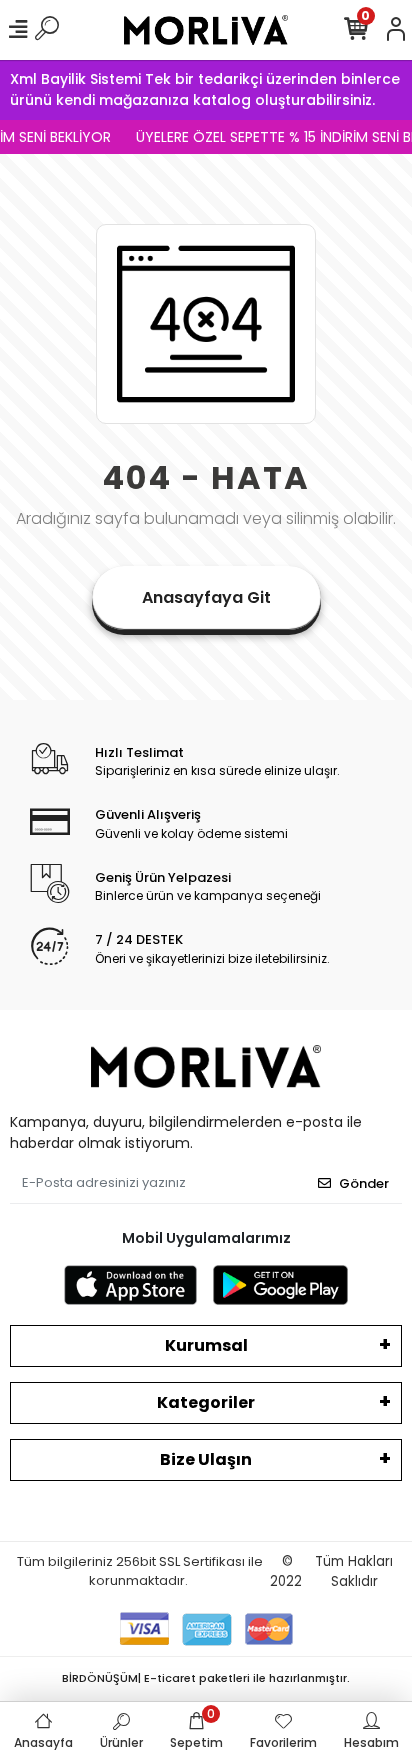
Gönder (364, 1183)
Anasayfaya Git (206, 597)
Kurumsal (206, 1345)
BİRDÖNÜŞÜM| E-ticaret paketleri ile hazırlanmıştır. (206, 1678)
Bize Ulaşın (206, 1459)
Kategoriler (206, 1402)
